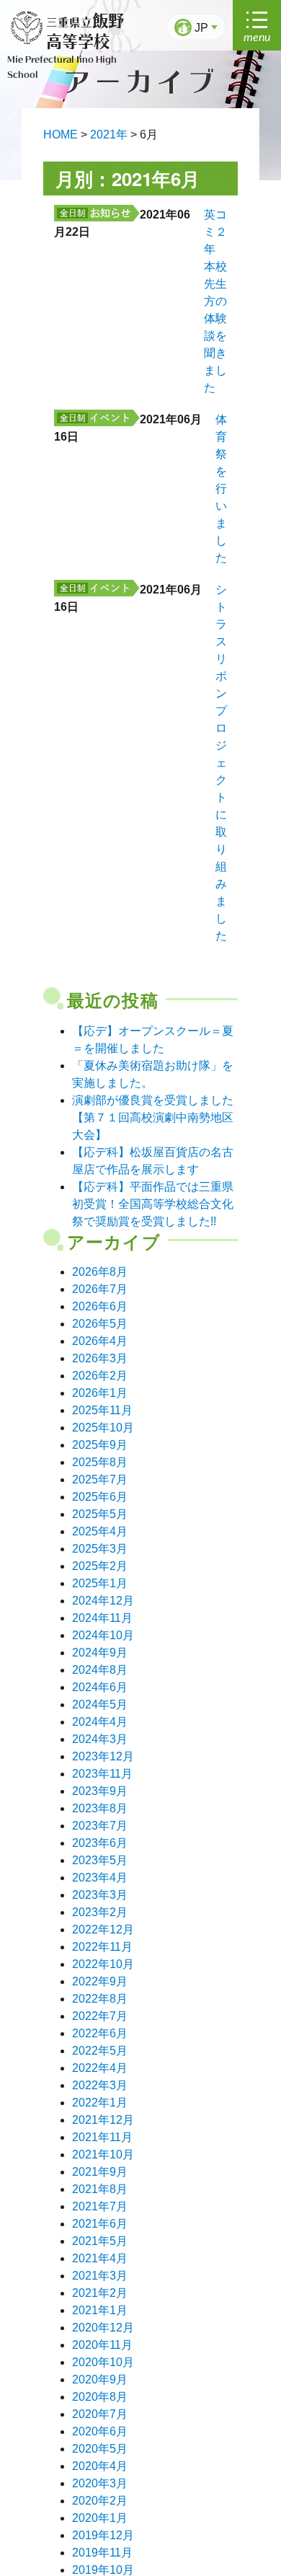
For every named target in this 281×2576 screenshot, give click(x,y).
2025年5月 (100, 1514)
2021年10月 (103, 2154)
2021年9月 (100, 2172)
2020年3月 (100, 2483)
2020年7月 (100, 2414)
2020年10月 (103, 2362)
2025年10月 (103, 1428)
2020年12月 (103, 2328)
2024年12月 (103, 1601)
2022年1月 (100, 2103)
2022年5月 (100, 2051)
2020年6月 (100, 2431)
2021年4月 (100, 2258)
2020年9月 (100, 2379)
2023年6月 (100, 1843)
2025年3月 (100, 1549)
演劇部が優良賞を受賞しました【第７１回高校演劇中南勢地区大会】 (153, 1117)
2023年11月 (102, 1774)
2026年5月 (100, 1324)
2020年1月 (100, 2518)
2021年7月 (100, 2206)
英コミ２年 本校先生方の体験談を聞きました (215, 301)
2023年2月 (100, 1912)
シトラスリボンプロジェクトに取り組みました (221, 763)
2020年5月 (100, 2449)
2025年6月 (100, 1497)
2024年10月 (103, 1635)
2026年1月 (100, 1393)
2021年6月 (100, 2224)
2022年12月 (103, 1929)
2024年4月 (100, 1722)
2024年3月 (100, 1739)
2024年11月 (102, 1618)
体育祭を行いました (221, 489)
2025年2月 (100, 1566)
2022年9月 (100, 1981)
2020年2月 (100, 2501)
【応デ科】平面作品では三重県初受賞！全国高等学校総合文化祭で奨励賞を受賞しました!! (153, 1204)
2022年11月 (102, 1947)
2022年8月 (100, 1999)
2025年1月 (100, 1583)
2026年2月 (100, 1376)
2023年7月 (100, 1826)
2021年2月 (100, 2293)
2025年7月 (100, 1479)
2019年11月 (102, 2553)
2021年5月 (100, 2241)
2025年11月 (102, 1410)
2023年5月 (100, 1860)
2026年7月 (100, 1289)
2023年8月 (100, 1808)
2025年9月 (100, 1445)
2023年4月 (100, 1878)
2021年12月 (103, 2120)
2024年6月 (100, 1687)
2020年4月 (100, 2466)
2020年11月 (102, 2345)
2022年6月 (100, 2033)
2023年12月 (103, 1756)
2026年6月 (100, 1306)
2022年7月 (100, 2016)
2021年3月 (100, 2276)
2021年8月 (100, 2189)
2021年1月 (100, 2310)
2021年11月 (102, 2137)
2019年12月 (103, 2535)
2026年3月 (100, 1358)
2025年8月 (100, 1462)
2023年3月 (100, 1895)
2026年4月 (100, 1341)
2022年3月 (100, 2085)
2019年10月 (103, 2570)
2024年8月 (100, 1670)
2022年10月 (103, 1964)
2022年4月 (100, 2068)
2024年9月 (100, 1653)
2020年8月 (100, 2397)
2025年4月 (100, 1531)
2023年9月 (100, 1791)
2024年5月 (100, 1704)
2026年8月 (100, 1272)
